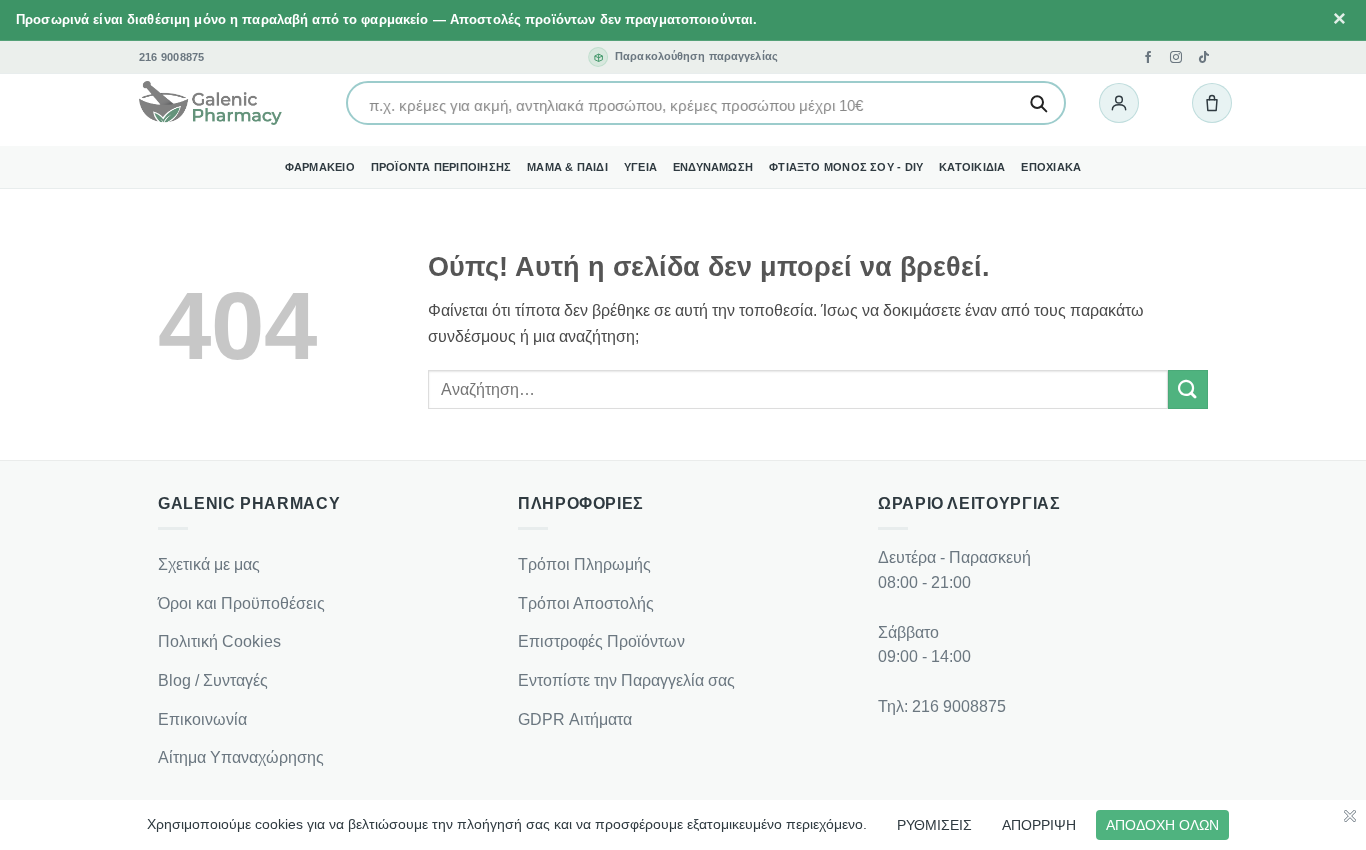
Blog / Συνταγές (213, 680)
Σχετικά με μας (209, 564)
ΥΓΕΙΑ (640, 167)
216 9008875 (171, 57)
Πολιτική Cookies (219, 641)
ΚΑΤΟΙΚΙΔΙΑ (972, 167)
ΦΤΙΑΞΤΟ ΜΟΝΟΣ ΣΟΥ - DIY (846, 167)
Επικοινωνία (202, 719)
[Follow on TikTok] (1204, 57)
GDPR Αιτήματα (575, 719)
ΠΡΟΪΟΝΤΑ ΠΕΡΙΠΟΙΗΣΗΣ (441, 167)
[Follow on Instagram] (1176, 57)
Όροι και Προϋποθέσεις (241, 603)
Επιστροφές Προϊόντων (601, 641)
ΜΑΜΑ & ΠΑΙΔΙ (567, 167)
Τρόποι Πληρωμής (584, 564)
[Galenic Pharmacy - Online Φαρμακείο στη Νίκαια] (210, 104)
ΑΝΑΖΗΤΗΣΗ (1038, 103)
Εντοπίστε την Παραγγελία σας (626, 680)
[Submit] (1188, 389)
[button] (1119, 103)
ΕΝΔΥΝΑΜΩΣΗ (713, 167)
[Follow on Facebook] (1148, 57)
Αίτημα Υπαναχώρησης (241, 757)
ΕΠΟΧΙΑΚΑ (1051, 167)
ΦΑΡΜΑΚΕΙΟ (320, 167)
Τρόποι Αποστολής (586, 603)
